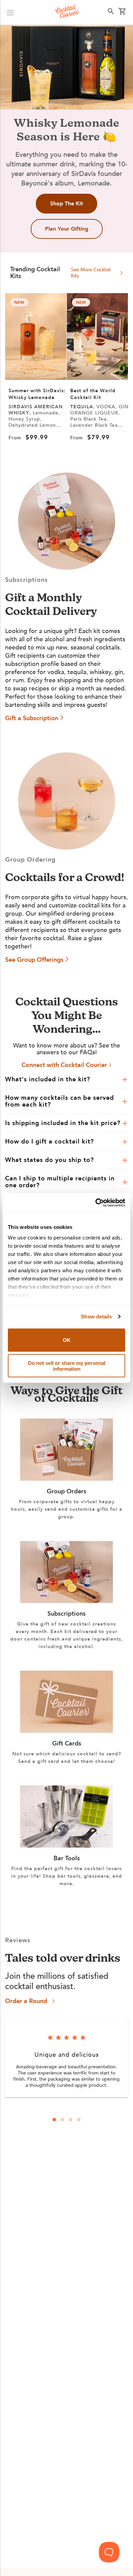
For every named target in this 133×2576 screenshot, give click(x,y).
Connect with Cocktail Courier (64, 1065)
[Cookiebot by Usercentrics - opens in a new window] (96, 1203)
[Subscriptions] (66, 1601)
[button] (10, 12)
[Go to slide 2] (62, 2120)
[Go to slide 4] (79, 2120)
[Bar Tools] (66, 1846)
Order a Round (26, 2001)
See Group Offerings (34, 960)
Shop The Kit (66, 204)
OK (67, 1340)
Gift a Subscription (32, 718)
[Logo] (67, 12)
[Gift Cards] (66, 1731)
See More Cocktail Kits (91, 273)
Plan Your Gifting (67, 229)
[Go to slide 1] (54, 2120)
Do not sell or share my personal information (67, 1366)
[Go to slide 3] (71, 2120)
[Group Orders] (66, 1479)
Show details (96, 1317)
